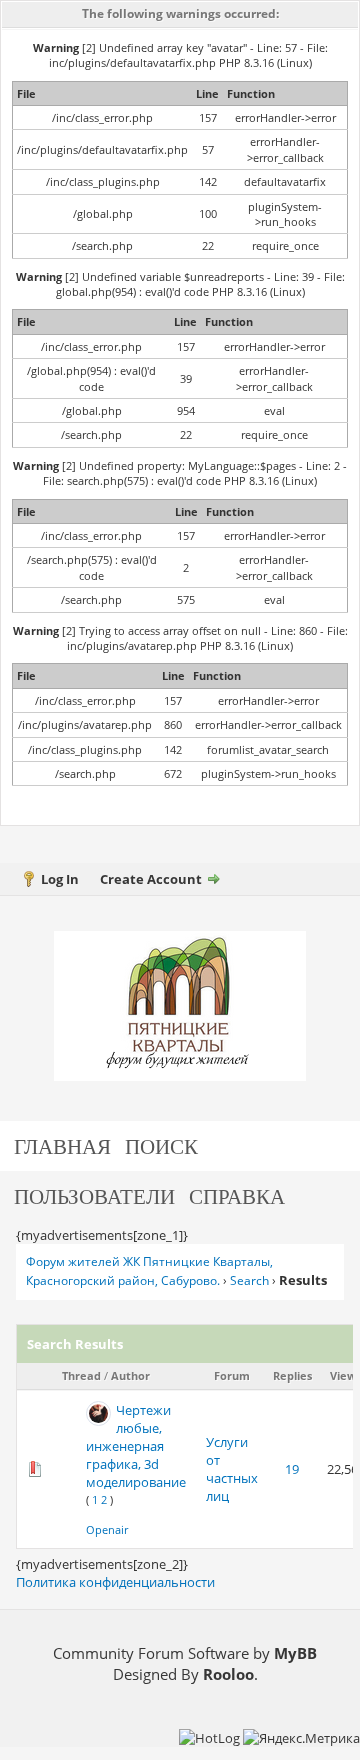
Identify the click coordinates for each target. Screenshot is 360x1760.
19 (292, 1469)
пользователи (94, 1195)
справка (237, 1195)
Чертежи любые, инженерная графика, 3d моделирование (136, 1446)
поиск (161, 1145)
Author (130, 1375)
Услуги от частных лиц (232, 1469)
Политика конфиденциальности (115, 1582)
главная (62, 1145)
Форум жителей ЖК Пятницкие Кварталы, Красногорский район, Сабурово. (149, 1271)
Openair (107, 1529)
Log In (60, 879)
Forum (232, 1375)
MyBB (295, 1653)
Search (249, 1280)
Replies (292, 1375)
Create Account (151, 879)
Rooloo (228, 1674)
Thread (81, 1375)
